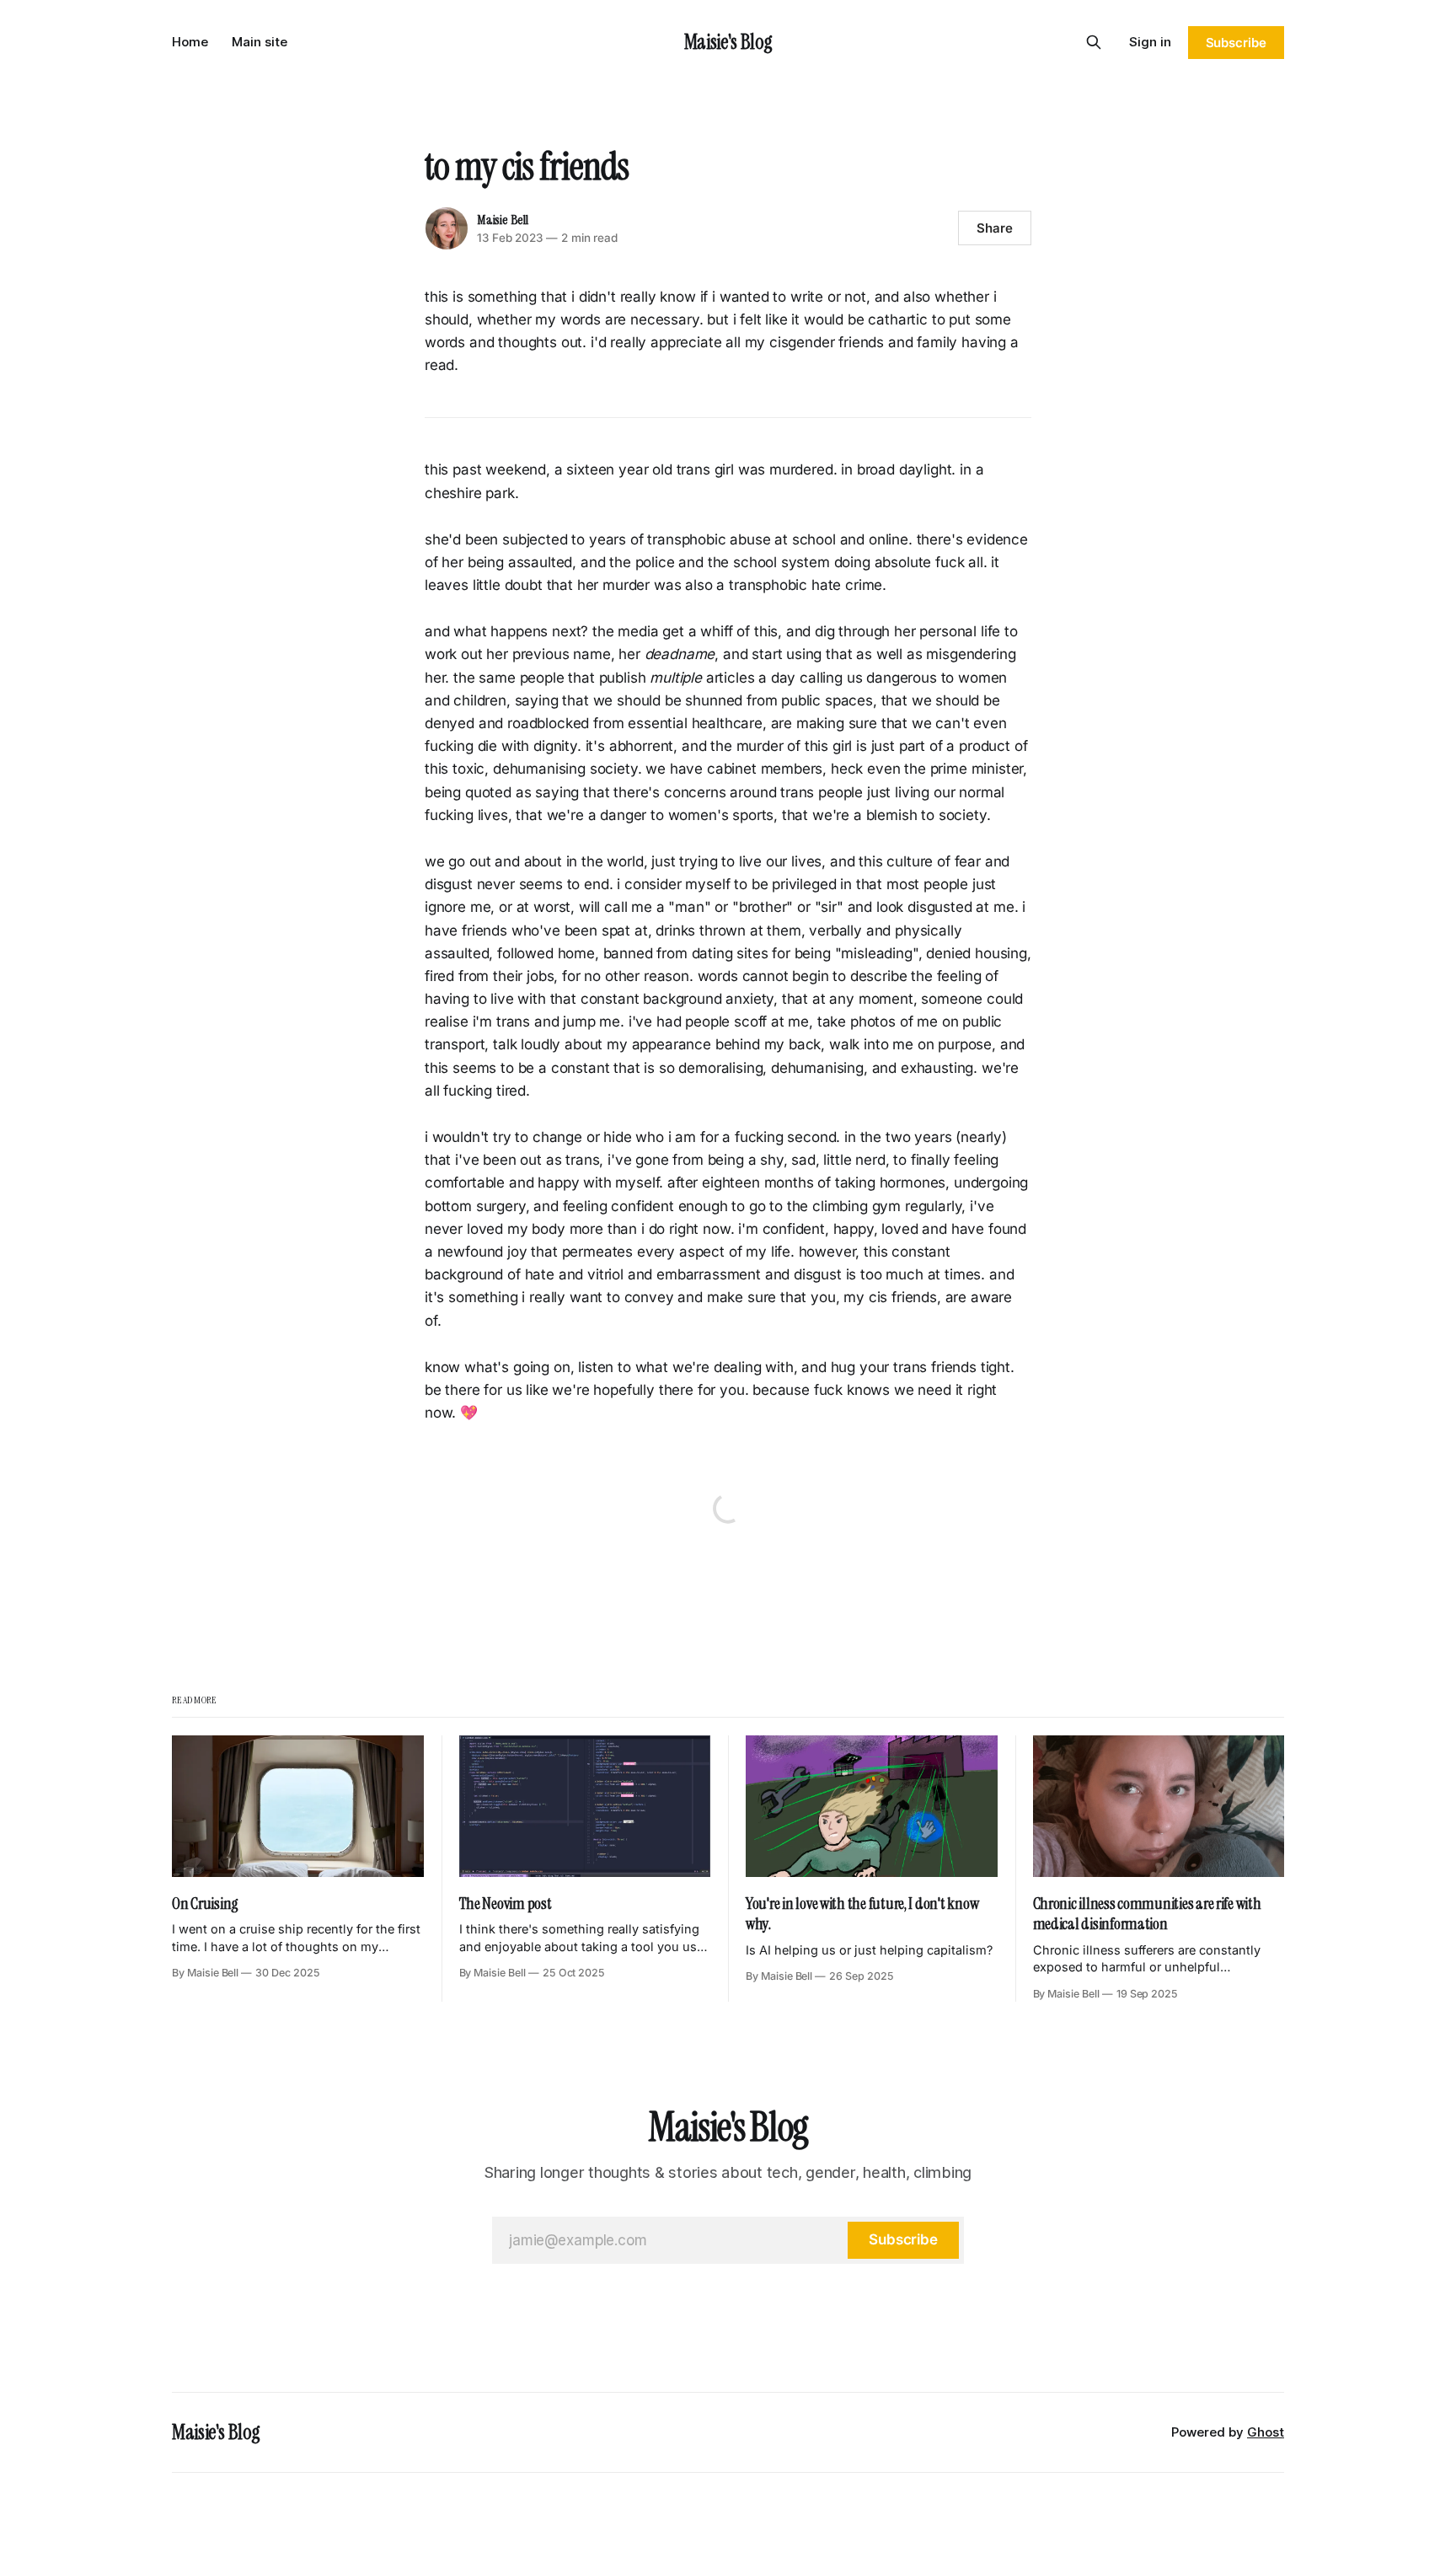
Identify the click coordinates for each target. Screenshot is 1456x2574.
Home (190, 42)
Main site (260, 42)
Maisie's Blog (728, 42)
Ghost (1266, 2432)
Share (995, 228)
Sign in (1150, 42)
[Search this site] (1094, 42)
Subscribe (1236, 43)
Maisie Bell (503, 220)
